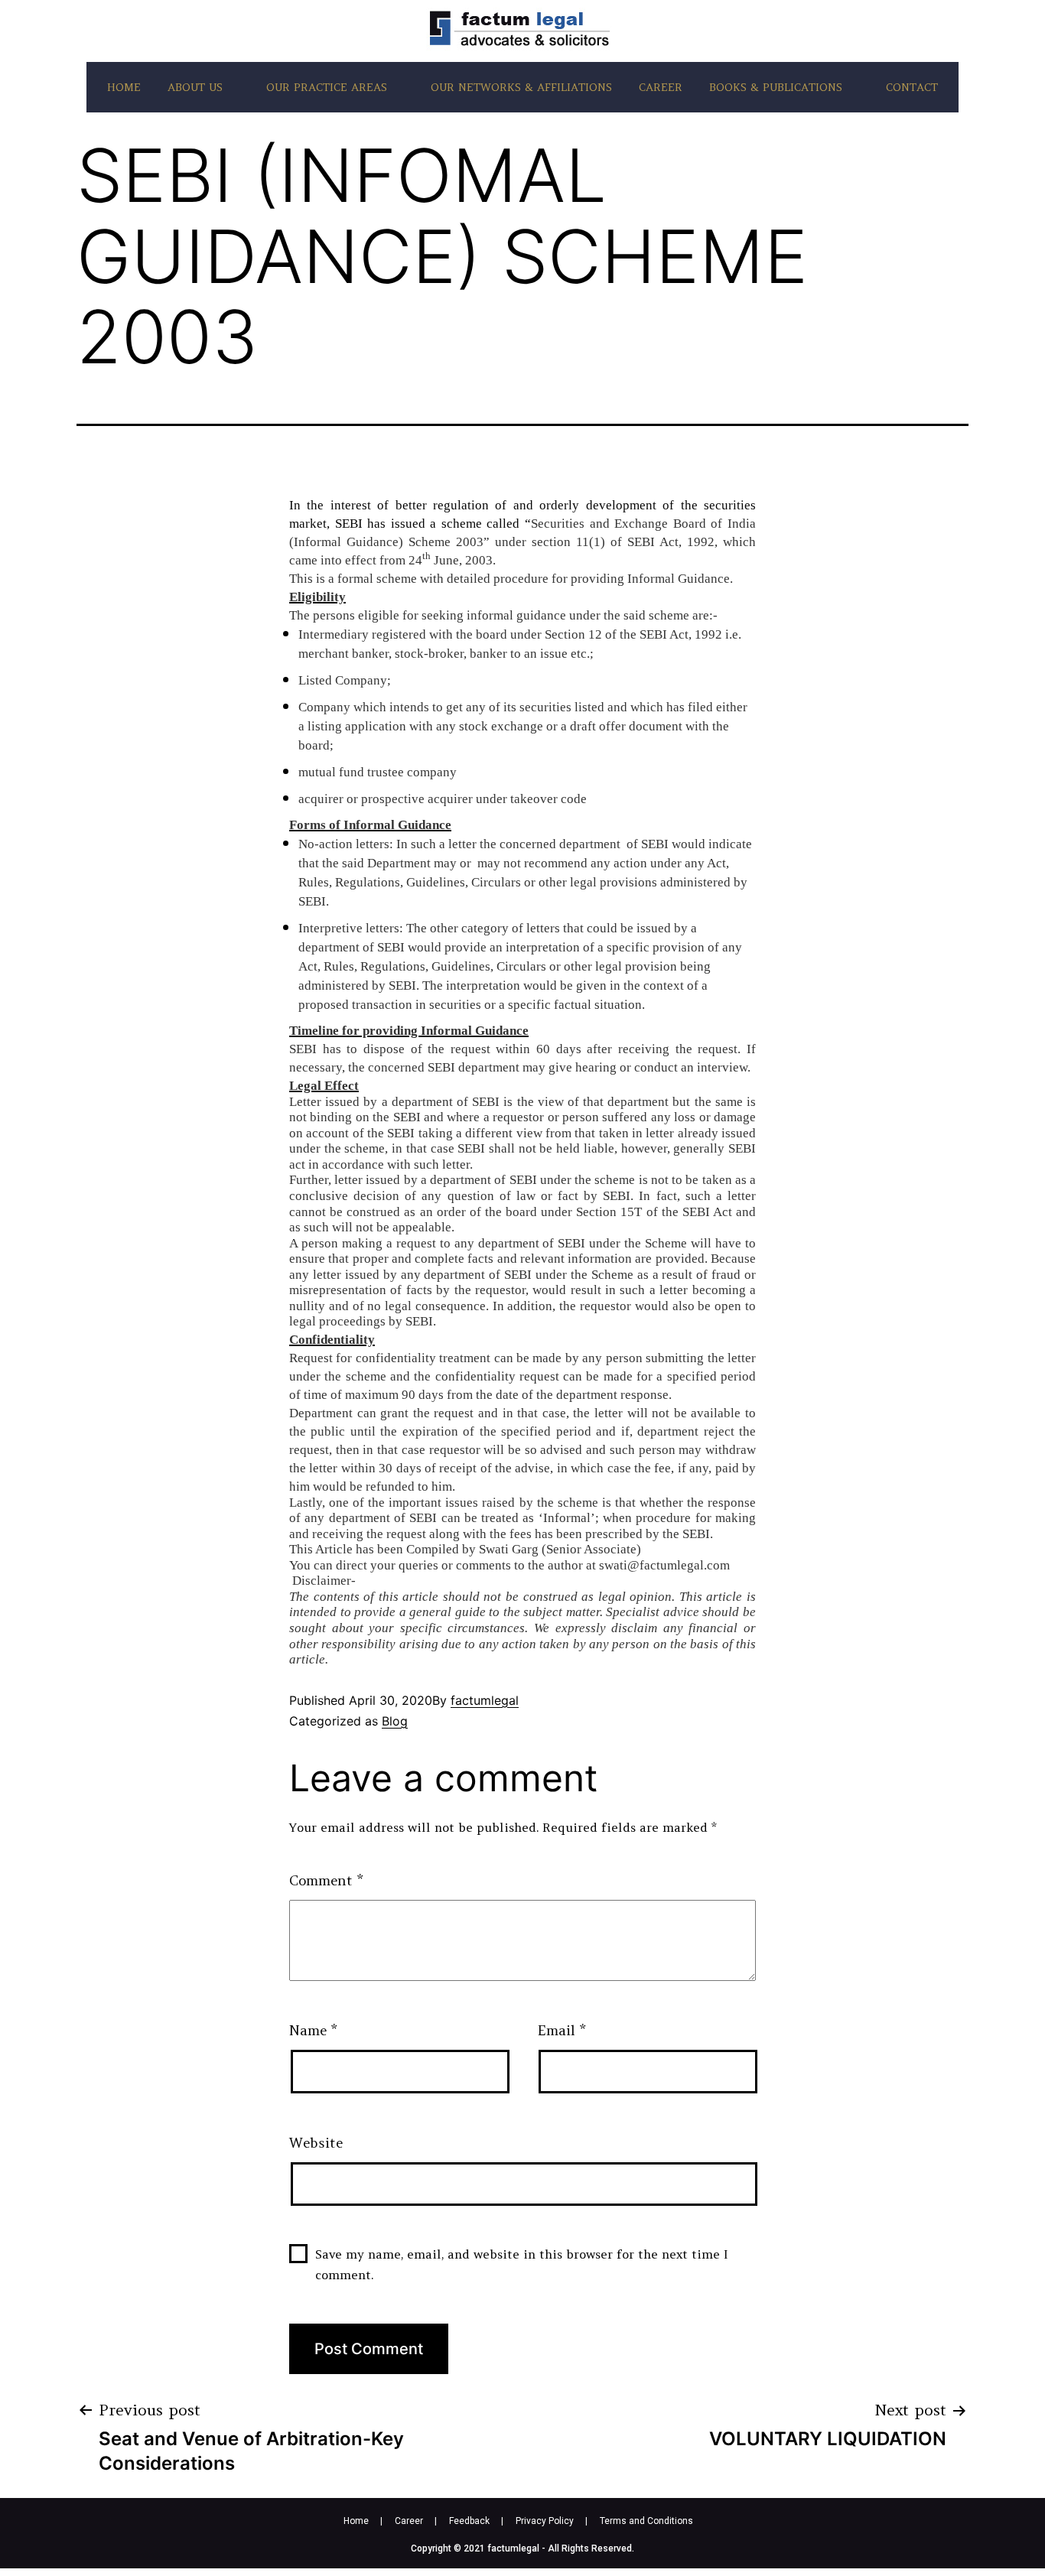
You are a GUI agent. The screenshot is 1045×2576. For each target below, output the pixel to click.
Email (561, 2030)
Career (661, 87)
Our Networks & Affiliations (521, 87)
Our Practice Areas (327, 87)
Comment (326, 1880)
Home (124, 87)
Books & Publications (776, 87)
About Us (195, 87)
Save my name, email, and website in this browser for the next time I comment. (522, 2264)
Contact (912, 87)
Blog (395, 1721)
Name (313, 2030)
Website (316, 2143)
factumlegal (485, 1700)
